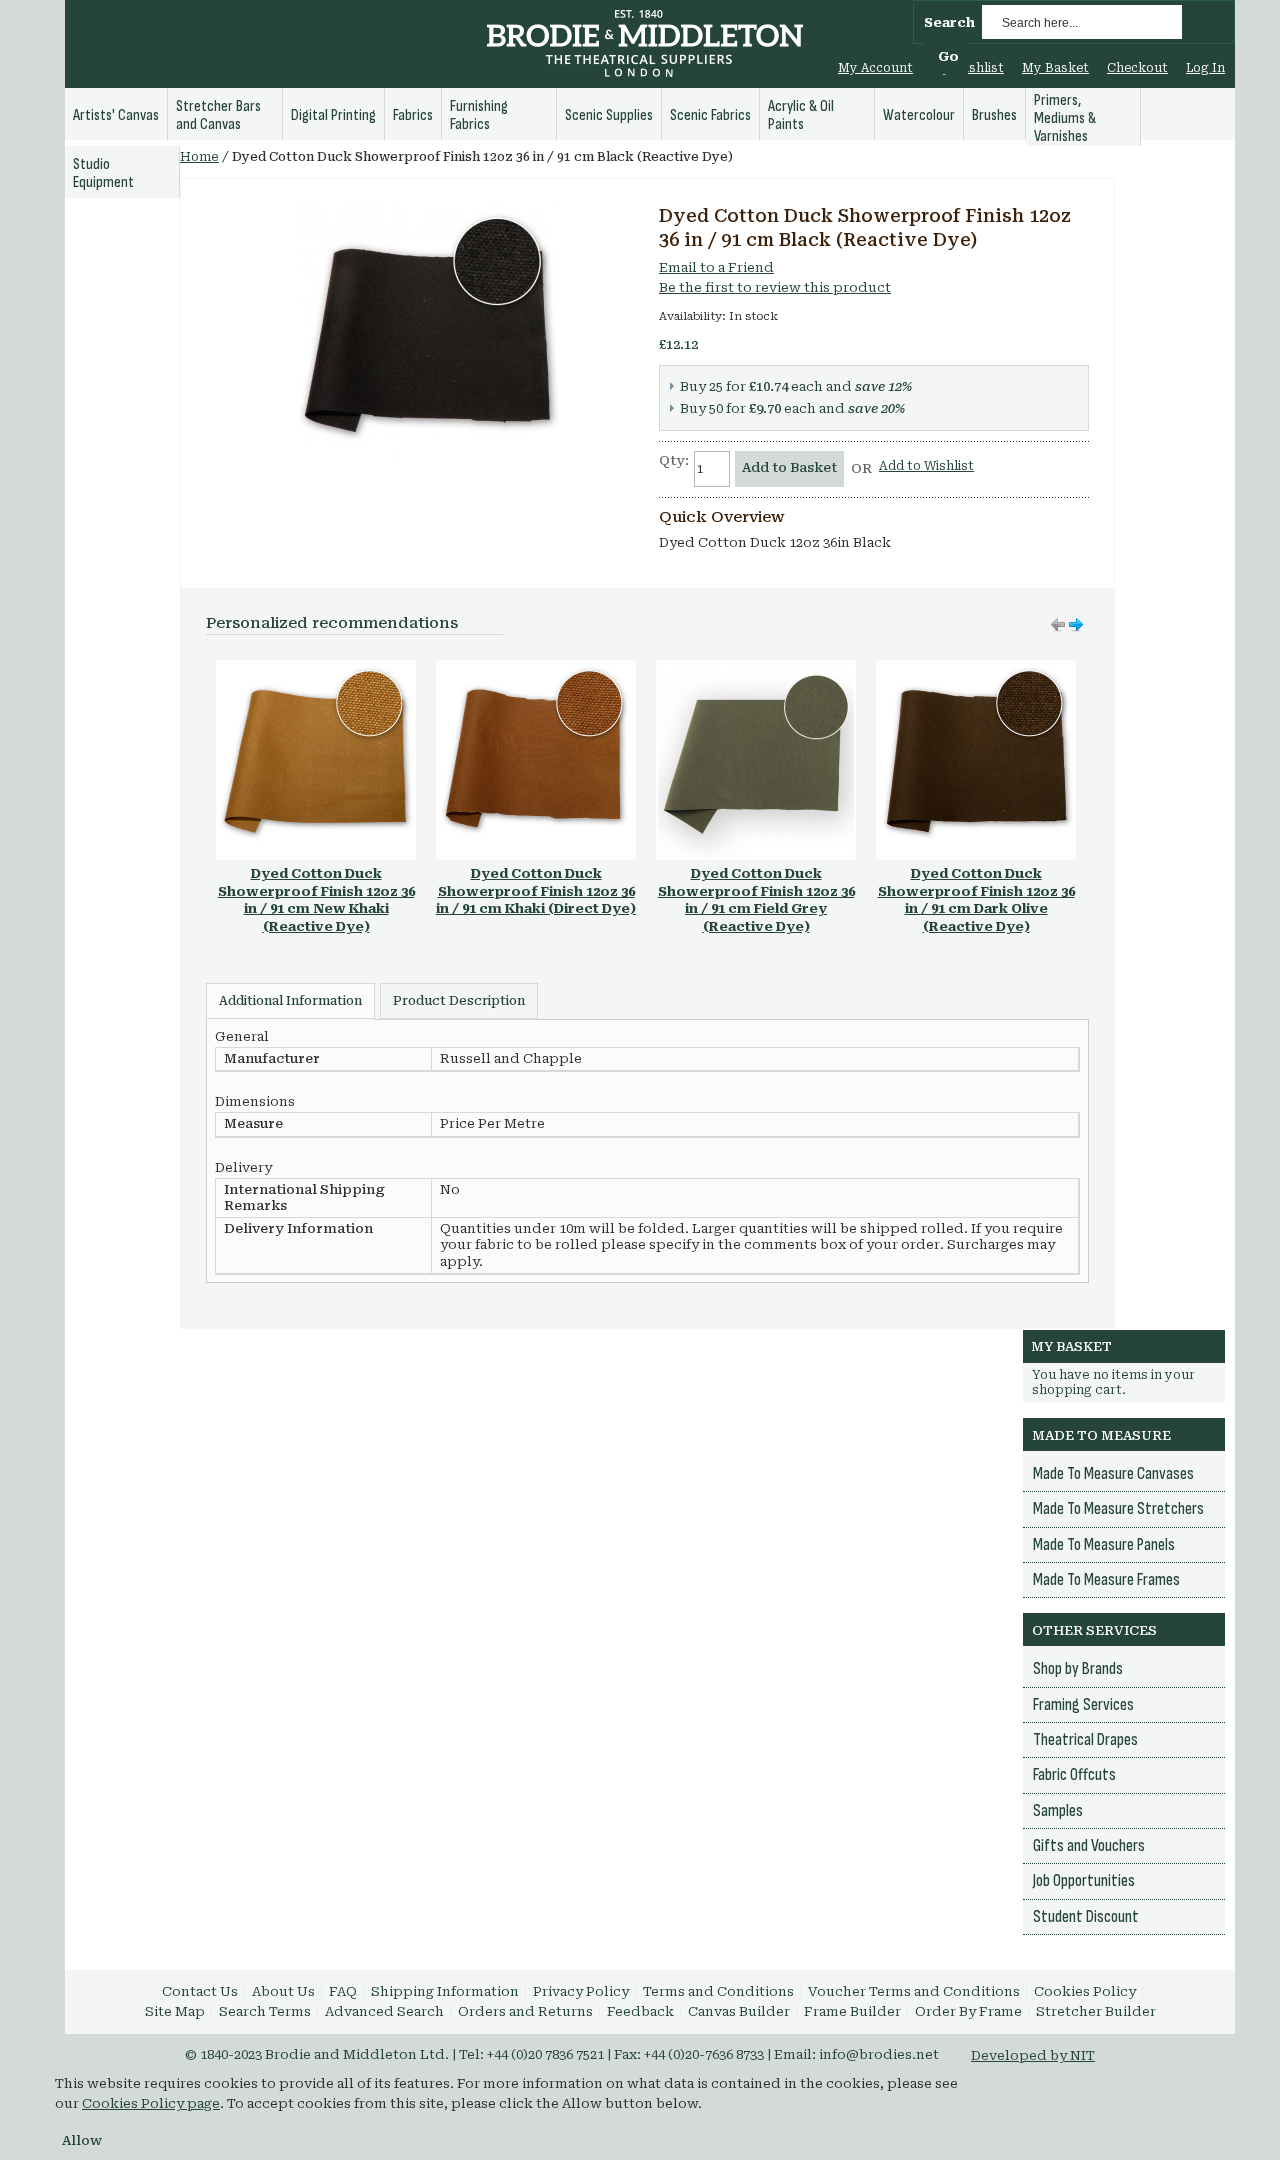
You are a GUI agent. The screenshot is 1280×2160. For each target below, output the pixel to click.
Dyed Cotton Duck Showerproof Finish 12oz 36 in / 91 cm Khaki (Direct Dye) (536, 891)
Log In (1205, 68)
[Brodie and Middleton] (645, 46)
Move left (1076, 625)
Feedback (640, 2011)
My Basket (1055, 68)
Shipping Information (445, 1991)
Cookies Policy (1085, 1991)
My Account (875, 68)
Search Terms (265, 2011)
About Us (283, 1991)
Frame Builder (852, 2011)
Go (948, 56)
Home (199, 157)
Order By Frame (968, 2011)
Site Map (175, 2011)
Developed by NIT (1033, 2055)
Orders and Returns (525, 2011)
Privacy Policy (581, 1991)
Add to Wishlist (926, 466)
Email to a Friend (716, 267)
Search (949, 22)
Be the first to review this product (775, 287)
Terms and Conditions (718, 1991)
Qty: (674, 460)
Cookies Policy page (151, 2103)
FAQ (343, 1991)
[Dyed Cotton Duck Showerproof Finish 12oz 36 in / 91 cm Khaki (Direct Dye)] (536, 669)
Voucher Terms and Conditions (914, 1991)
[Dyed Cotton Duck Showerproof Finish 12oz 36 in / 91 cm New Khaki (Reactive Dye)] (316, 669)
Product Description (459, 1001)
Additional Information (290, 1001)
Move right (1058, 625)
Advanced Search (384, 2011)
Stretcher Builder (1096, 2011)
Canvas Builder (739, 2011)
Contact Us (200, 1991)
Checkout (1137, 68)
